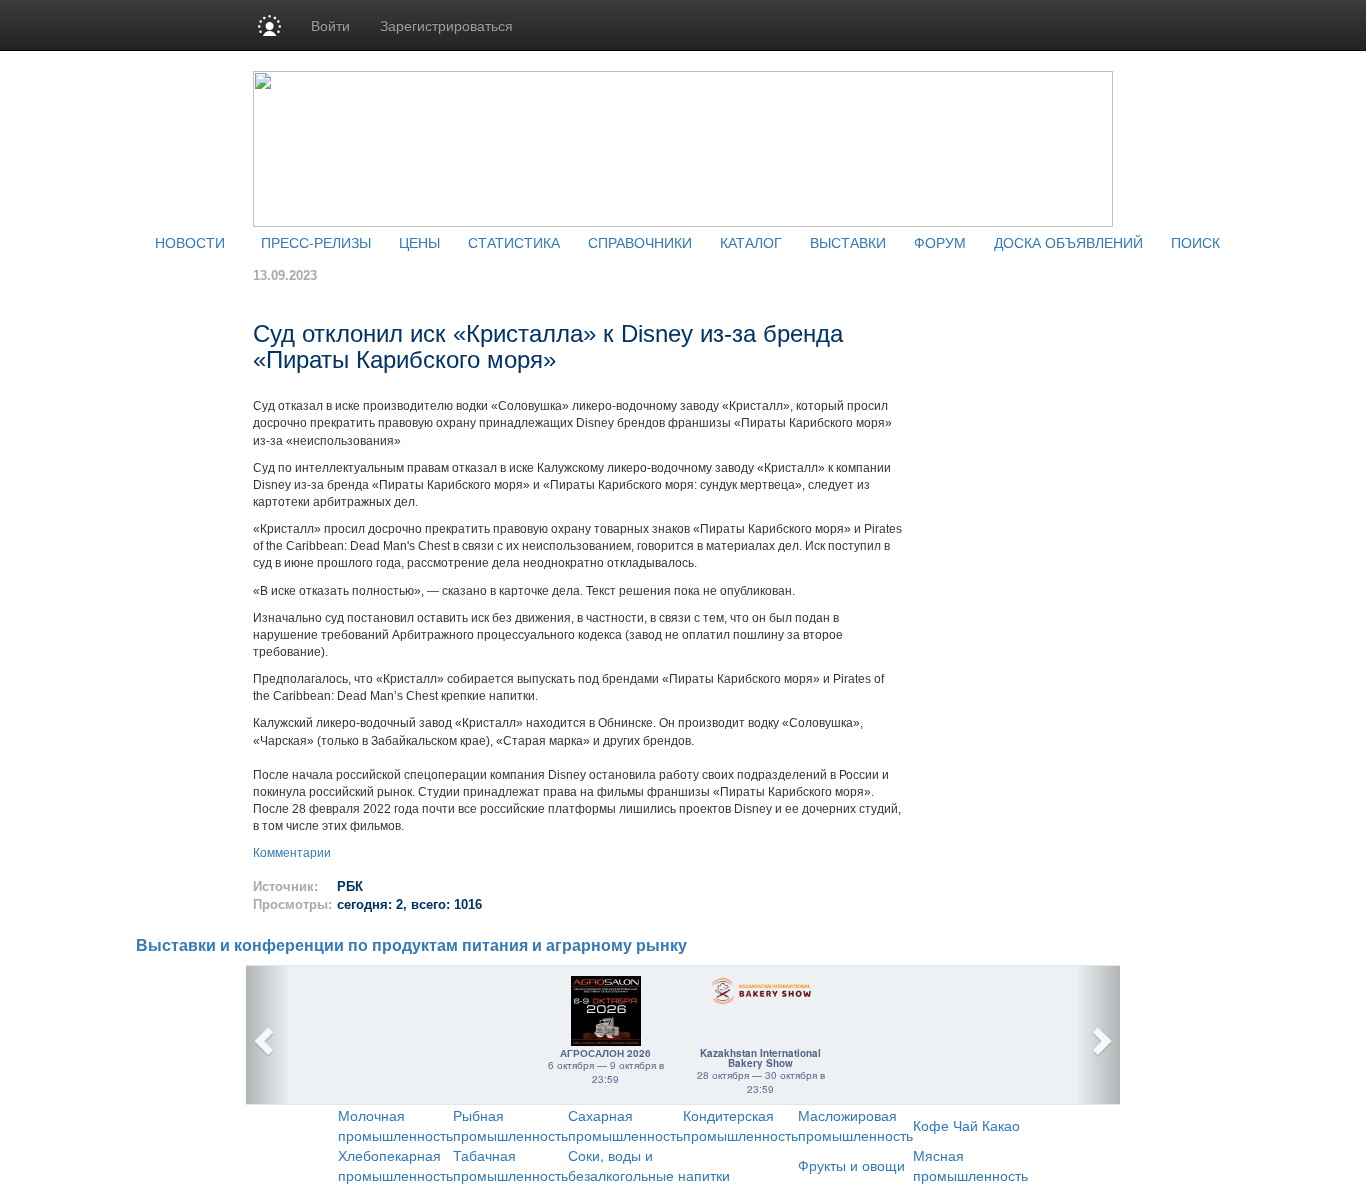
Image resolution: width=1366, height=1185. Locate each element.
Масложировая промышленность (855, 1125)
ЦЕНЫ (419, 242)
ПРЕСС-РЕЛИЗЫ (316, 242)
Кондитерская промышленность (740, 1125)
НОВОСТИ (190, 242)
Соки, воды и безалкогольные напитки (649, 1165)
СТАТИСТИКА (514, 242)
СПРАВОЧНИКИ (640, 242)
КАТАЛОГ (751, 242)
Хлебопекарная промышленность (395, 1165)
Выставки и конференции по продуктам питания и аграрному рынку (411, 945)
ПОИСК (1195, 242)
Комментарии (292, 853)
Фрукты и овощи (851, 1165)
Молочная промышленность (395, 1125)
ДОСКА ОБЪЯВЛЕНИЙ (1068, 242)
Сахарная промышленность (625, 1125)
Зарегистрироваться (446, 25)
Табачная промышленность (510, 1165)
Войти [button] (330, 25)
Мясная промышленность (970, 1165)
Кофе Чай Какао (966, 1125)
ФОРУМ (940, 242)
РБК (350, 886)
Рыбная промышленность (510, 1125)
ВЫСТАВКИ (848, 242)
